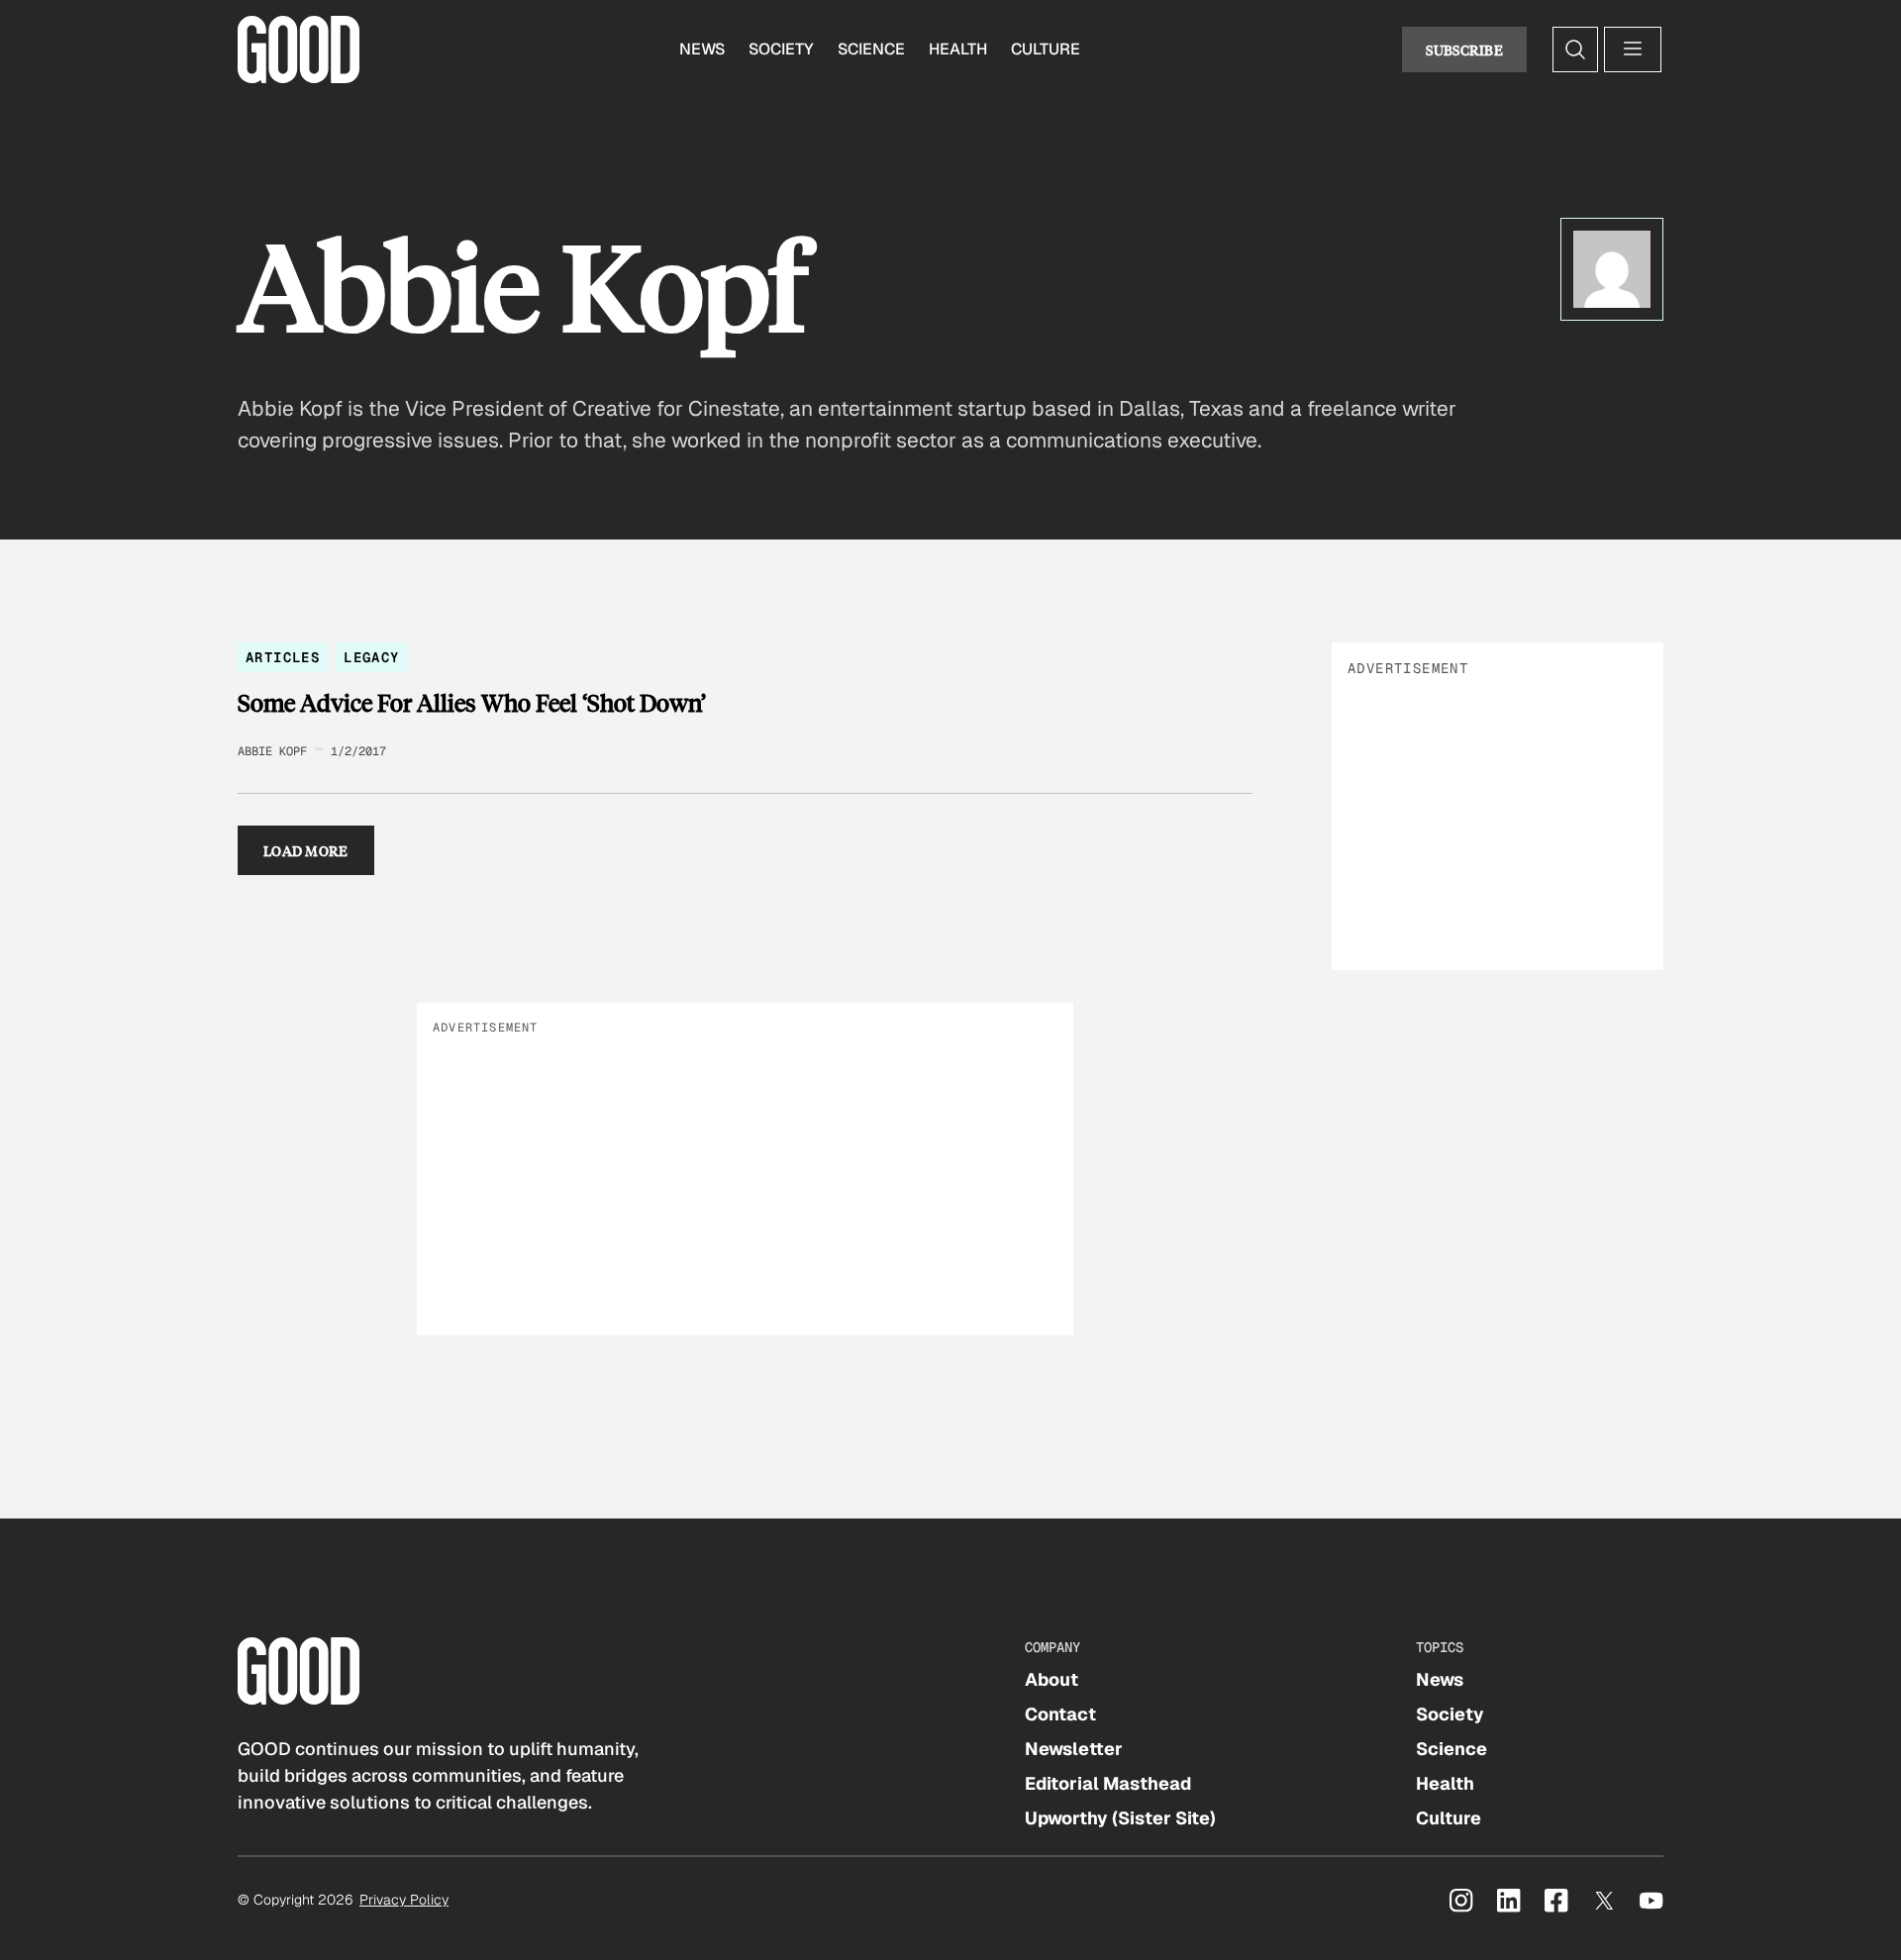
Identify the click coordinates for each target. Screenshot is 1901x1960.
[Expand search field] (1575, 49)
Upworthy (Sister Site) (1120, 1818)
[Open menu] (1633, 49)
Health (958, 49)
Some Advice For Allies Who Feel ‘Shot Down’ (472, 703)
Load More (306, 850)
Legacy (371, 657)
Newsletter (1074, 1749)
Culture (1046, 49)
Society (781, 49)
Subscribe (1464, 49)
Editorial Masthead (1108, 1783)
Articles (283, 657)
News (702, 49)
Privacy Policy (404, 1900)
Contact (1060, 1714)
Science (871, 49)
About (1051, 1679)
